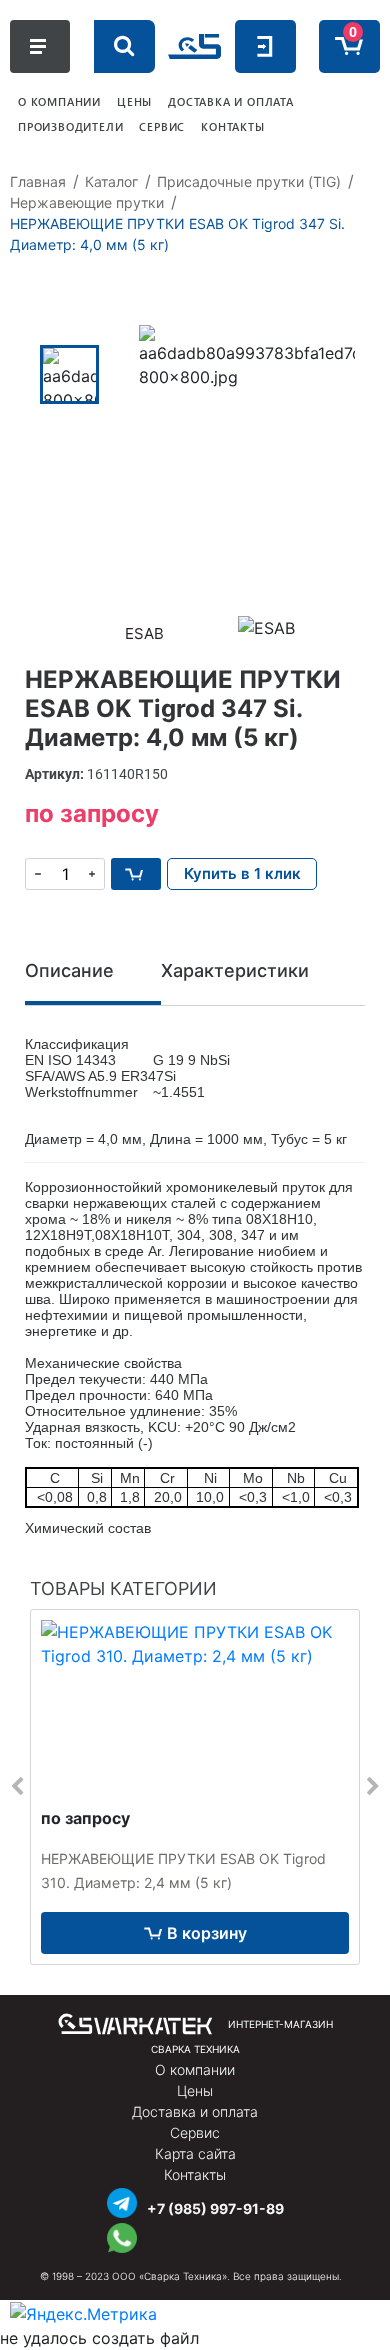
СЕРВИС (162, 126)
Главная (38, 181)
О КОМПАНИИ (59, 101)
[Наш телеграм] (122, 2200)
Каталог (111, 181)
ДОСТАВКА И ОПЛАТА (231, 101)
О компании (195, 2069)
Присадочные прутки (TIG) (249, 181)
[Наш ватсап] (122, 2235)
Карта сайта (195, 2153)
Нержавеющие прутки (87, 202)
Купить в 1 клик (242, 873)
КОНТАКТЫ (232, 126)
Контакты (195, 2174)
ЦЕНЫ (134, 101)
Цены (195, 2090)
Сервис (195, 2132)
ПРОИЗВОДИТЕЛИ (70, 126)
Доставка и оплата (195, 2111)
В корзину (207, 1933)
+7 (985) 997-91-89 (215, 2208)
